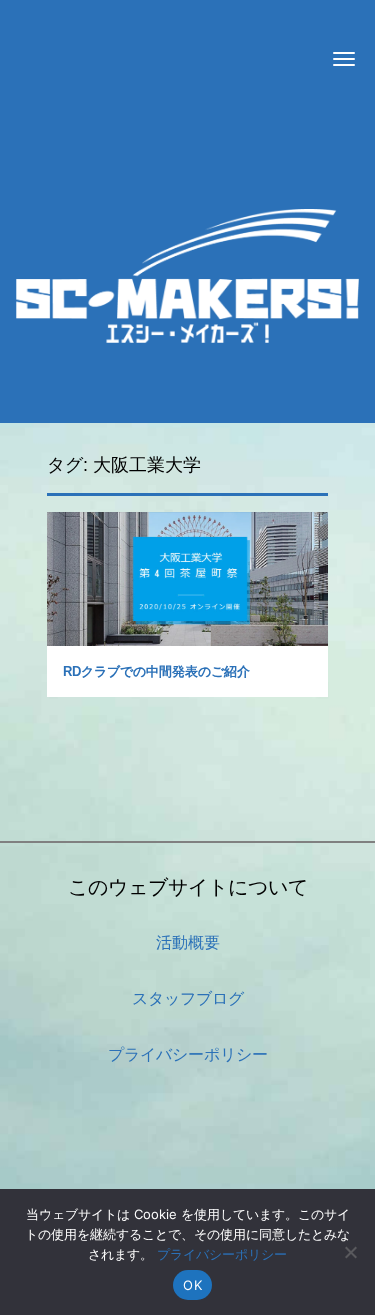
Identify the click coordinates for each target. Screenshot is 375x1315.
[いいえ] (350, 1252)
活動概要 (188, 942)
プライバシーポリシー (188, 1054)
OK (192, 1285)
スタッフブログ (188, 998)
